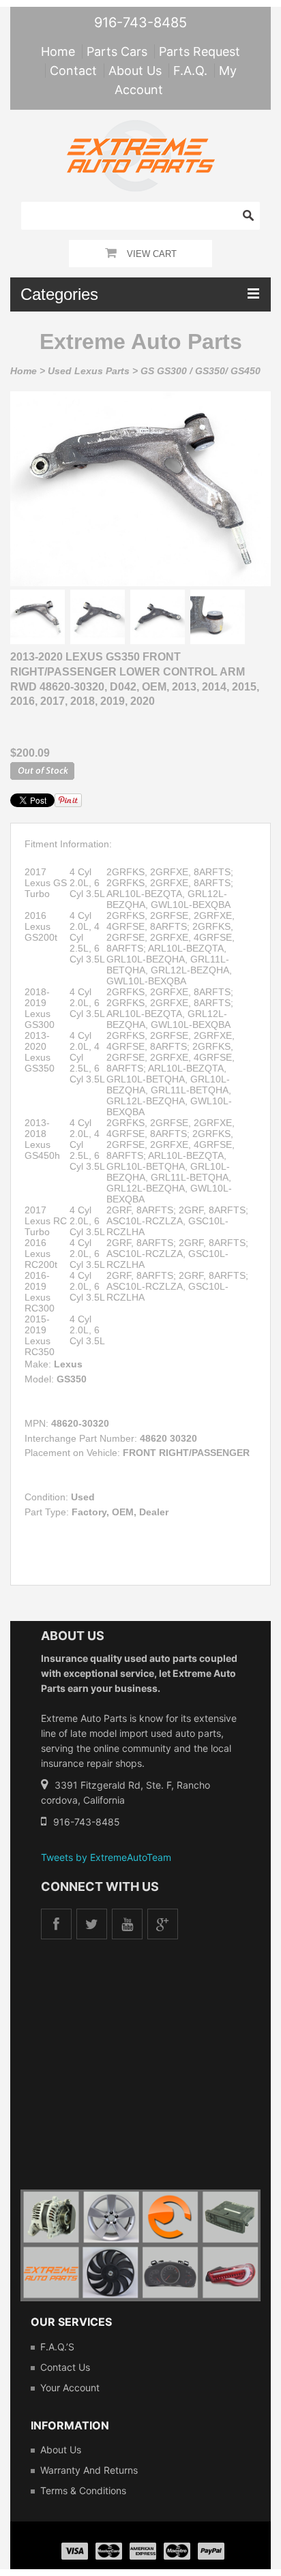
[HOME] (141, 129)
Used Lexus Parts (89, 371)
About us (61, 2450)
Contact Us (65, 2367)
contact (73, 71)
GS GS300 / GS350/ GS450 (201, 371)
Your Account (70, 2388)
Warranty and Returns (89, 2470)
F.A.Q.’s (57, 2347)
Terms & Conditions (83, 2490)
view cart (152, 254)
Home (24, 371)
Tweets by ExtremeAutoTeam (106, 1857)
